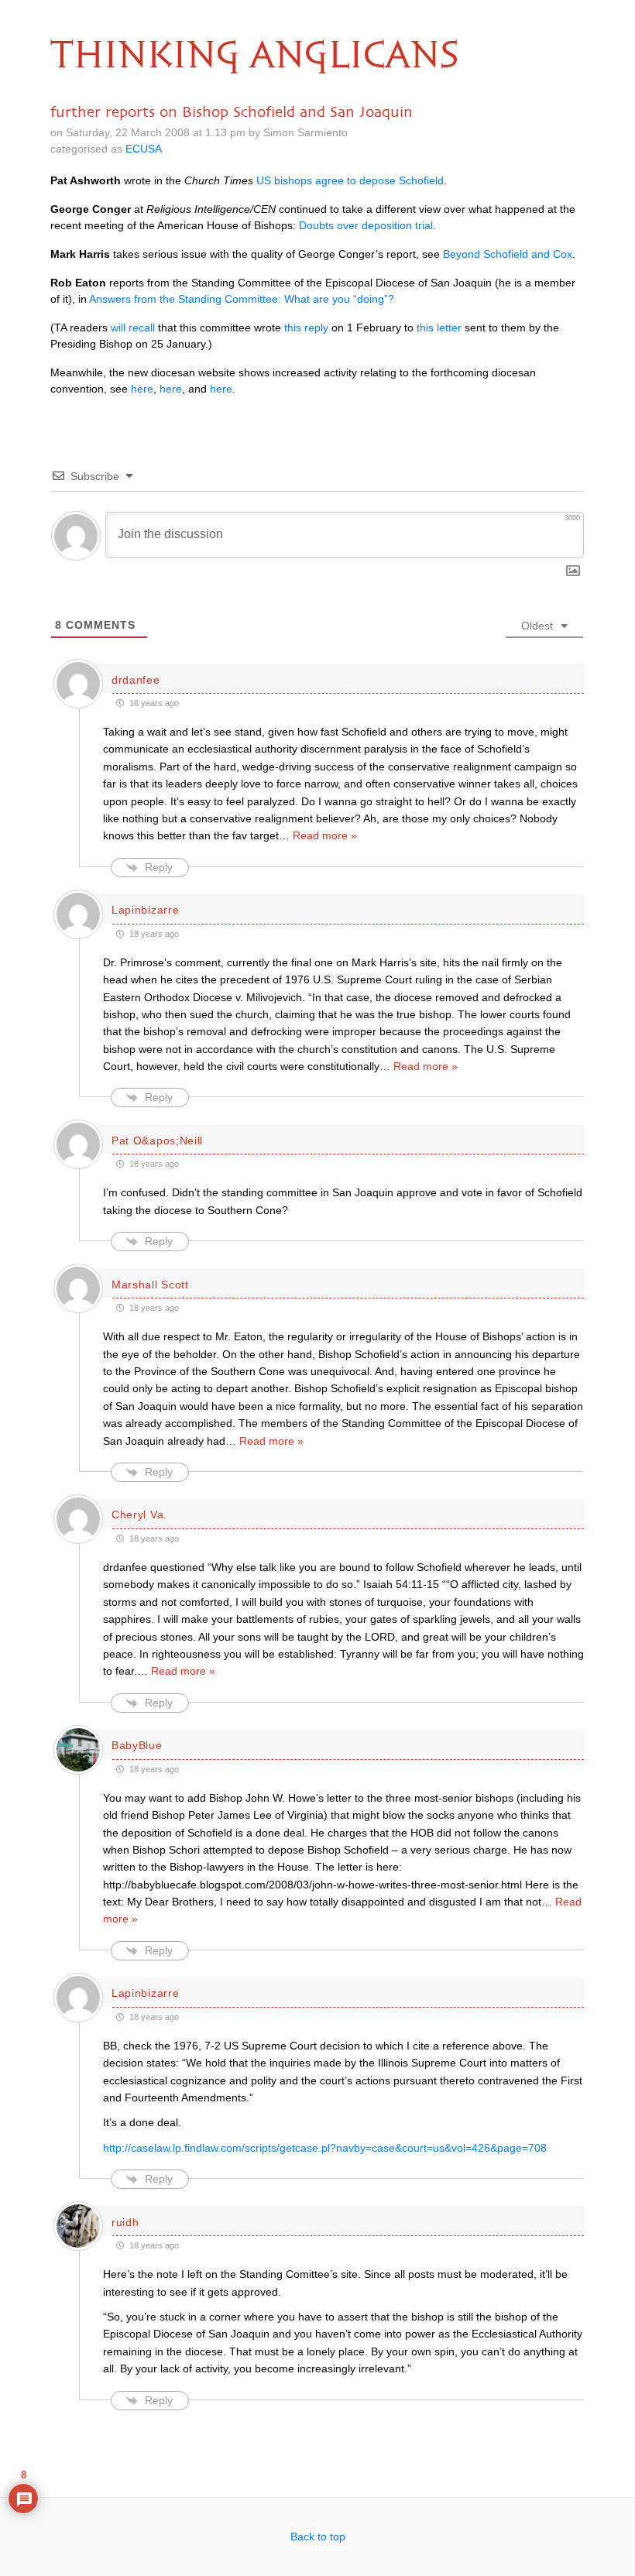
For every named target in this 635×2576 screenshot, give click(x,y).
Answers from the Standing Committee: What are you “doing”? (242, 299)
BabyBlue (137, 1745)
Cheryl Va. (139, 1514)
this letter (439, 328)
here (142, 389)
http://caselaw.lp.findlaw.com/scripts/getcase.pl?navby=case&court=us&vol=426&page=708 (325, 2148)
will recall (133, 328)
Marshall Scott (150, 1285)
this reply (306, 328)
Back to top (318, 2537)
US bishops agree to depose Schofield (350, 180)
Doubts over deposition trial (366, 225)
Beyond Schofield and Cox (508, 254)
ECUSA (144, 149)
